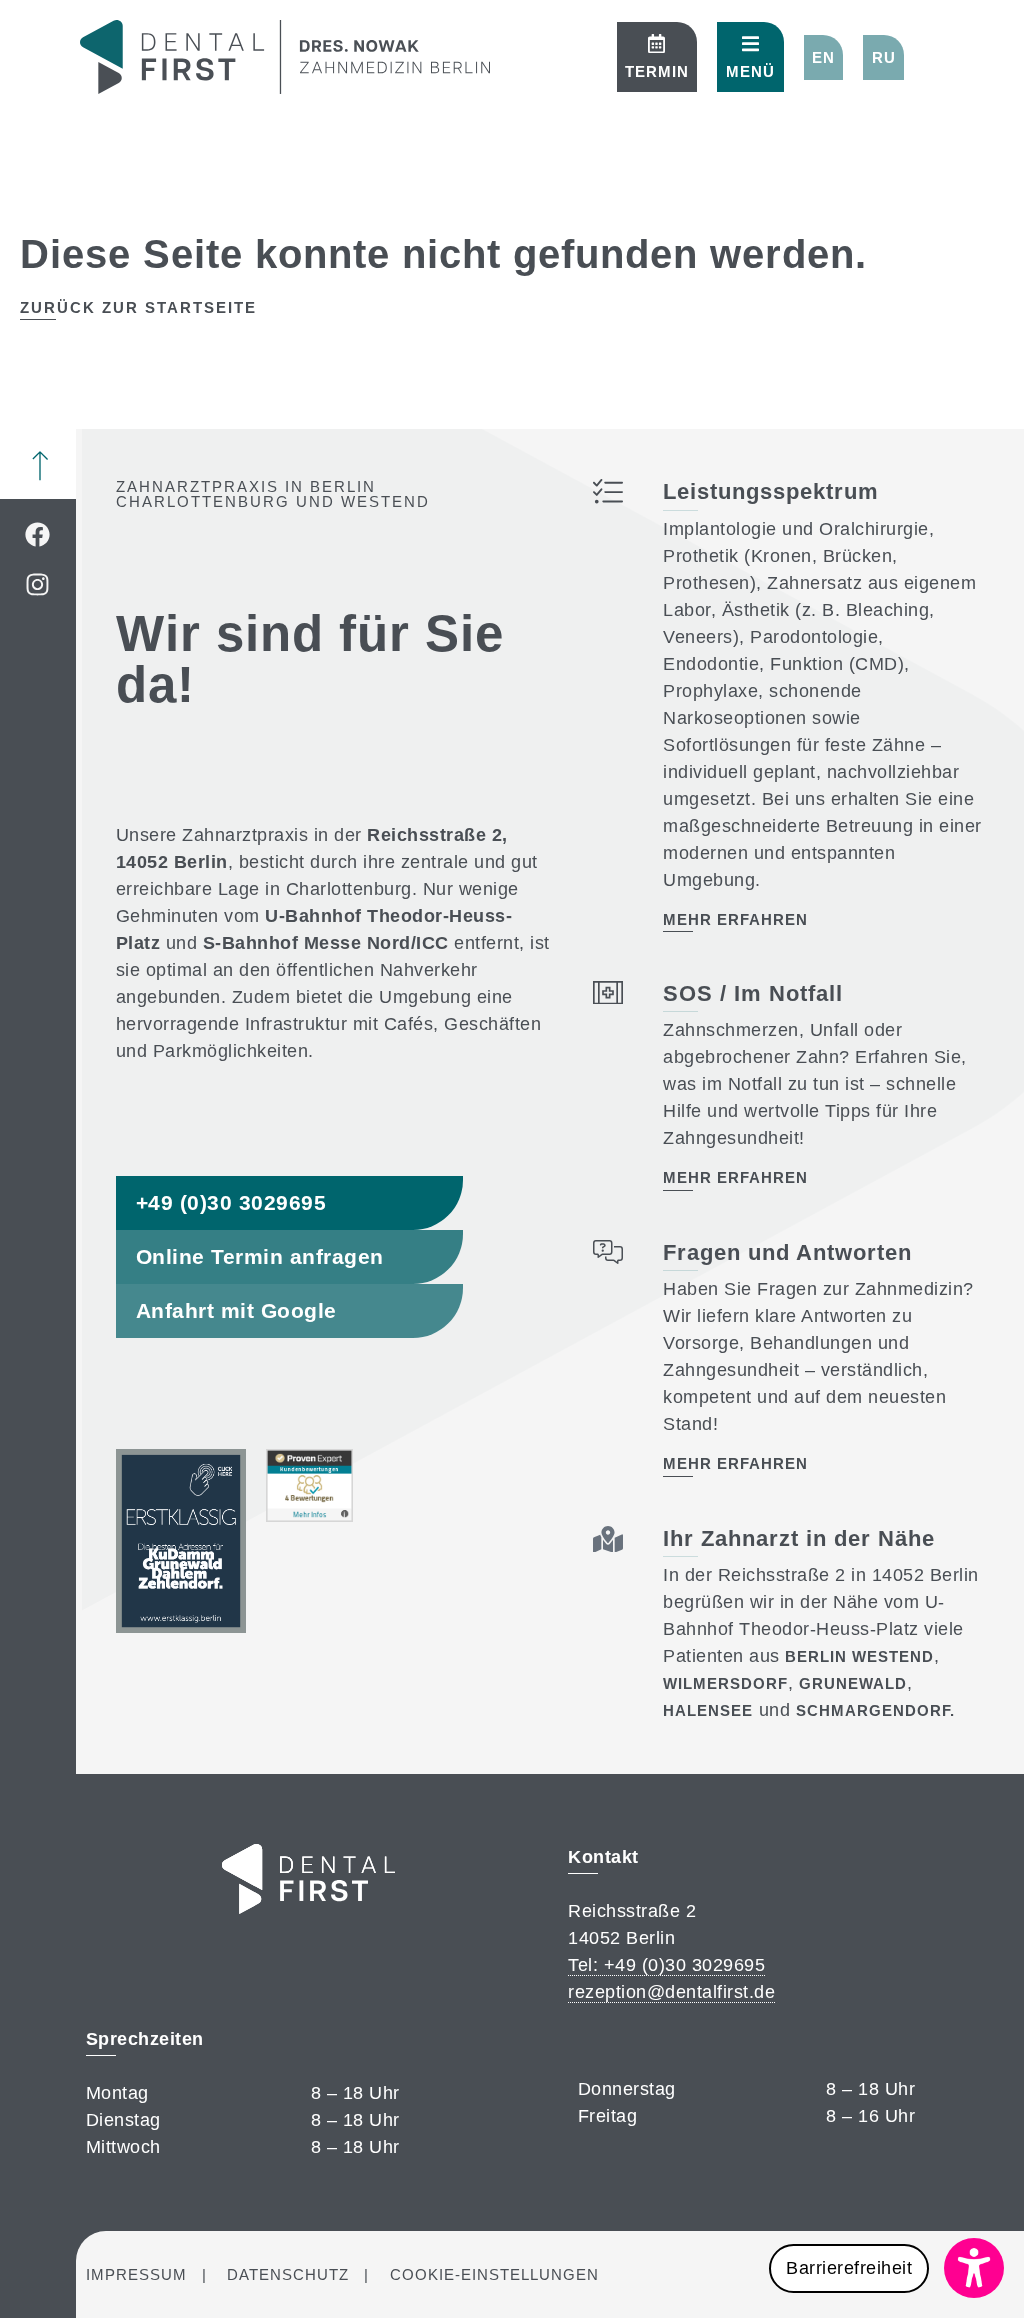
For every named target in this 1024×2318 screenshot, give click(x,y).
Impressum (136, 2274)
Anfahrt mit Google (236, 1310)
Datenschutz (288, 2274)
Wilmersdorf (725, 1683)
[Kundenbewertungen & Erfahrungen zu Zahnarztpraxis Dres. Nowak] (309, 1516)
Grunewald (853, 1683)
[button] (824, 57)
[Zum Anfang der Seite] (40, 466)
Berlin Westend (859, 1656)
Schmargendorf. (875, 1710)
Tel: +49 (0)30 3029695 (666, 1965)
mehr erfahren (735, 919)
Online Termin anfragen (260, 1256)
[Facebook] (38, 534)
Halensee (708, 1710)
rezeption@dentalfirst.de (671, 1992)
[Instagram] (38, 584)
